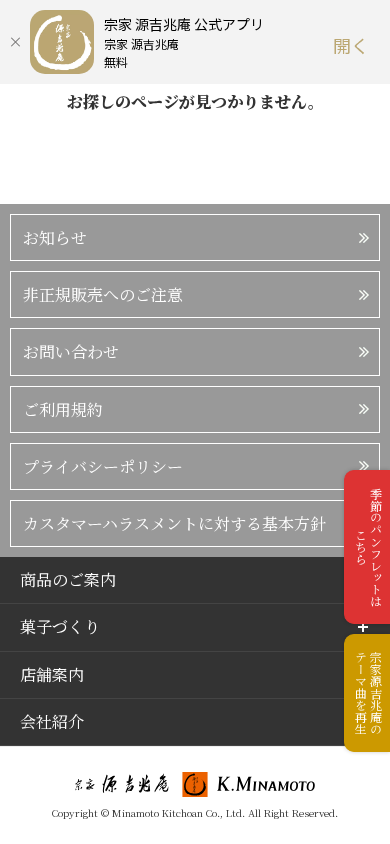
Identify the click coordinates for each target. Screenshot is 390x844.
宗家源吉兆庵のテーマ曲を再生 (368, 693)
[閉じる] (15, 42)
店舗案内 (52, 674)
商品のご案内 (68, 579)
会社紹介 (52, 721)
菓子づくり (60, 626)
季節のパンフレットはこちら (368, 547)
